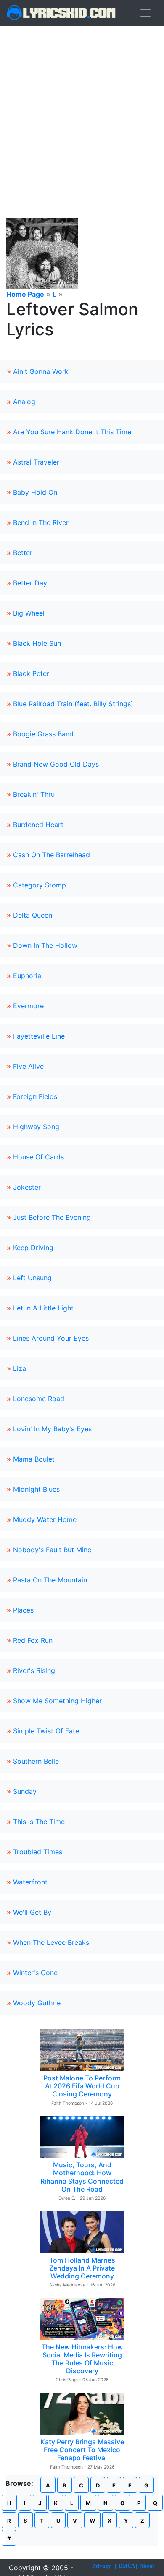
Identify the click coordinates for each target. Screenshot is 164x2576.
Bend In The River (41, 522)
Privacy (102, 2566)
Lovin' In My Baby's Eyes (52, 1429)
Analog (24, 402)
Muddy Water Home (45, 1519)
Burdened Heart (38, 825)
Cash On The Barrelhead (52, 855)
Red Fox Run (33, 1640)
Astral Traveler (36, 462)
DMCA (127, 2566)
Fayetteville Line (39, 1036)
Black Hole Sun (37, 643)
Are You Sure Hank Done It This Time (72, 432)
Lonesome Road (39, 1399)
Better (23, 553)
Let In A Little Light (43, 1308)
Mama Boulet (34, 1459)
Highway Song (36, 1127)
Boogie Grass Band (43, 734)
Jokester (27, 1187)
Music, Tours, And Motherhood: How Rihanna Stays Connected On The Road (82, 2177)
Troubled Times (38, 1852)
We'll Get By (32, 1912)
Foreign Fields (35, 1096)
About (147, 2566)
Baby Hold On (35, 492)
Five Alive (28, 1066)
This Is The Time (39, 1822)
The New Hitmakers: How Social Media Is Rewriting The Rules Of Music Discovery (82, 2359)
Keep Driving (33, 1248)
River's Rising (34, 1670)
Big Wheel (29, 613)
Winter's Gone (35, 1973)
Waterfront (30, 1882)
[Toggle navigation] (145, 13)
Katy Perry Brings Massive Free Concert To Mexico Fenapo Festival (82, 2450)
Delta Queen (33, 915)
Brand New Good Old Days (56, 764)
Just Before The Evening (52, 1217)
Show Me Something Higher (57, 1701)
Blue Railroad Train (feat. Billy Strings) (73, 704)
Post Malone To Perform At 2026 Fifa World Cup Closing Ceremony (82, 2086)
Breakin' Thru (34, 794)
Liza (20, 1368)
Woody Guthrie (37, 2003)
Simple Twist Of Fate (46, 1731)
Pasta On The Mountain (50, 1580)
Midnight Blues (36, 1489)
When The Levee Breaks (51, 1942)
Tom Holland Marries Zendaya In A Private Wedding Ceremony (82, 2268)
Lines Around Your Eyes (51, 1338)
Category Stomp (40, 885)
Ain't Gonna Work (41, 371)
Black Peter (31, 673)
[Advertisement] (82, 112)
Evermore (28, 1006)
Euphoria (27, 976)
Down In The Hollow (45, 945)
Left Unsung (32, 1278)
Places (23, 1610)
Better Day (30, 583)
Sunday (25, 1791)
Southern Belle (36, 1761)
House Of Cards (38, 1157)
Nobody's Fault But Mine (52, 1550)
